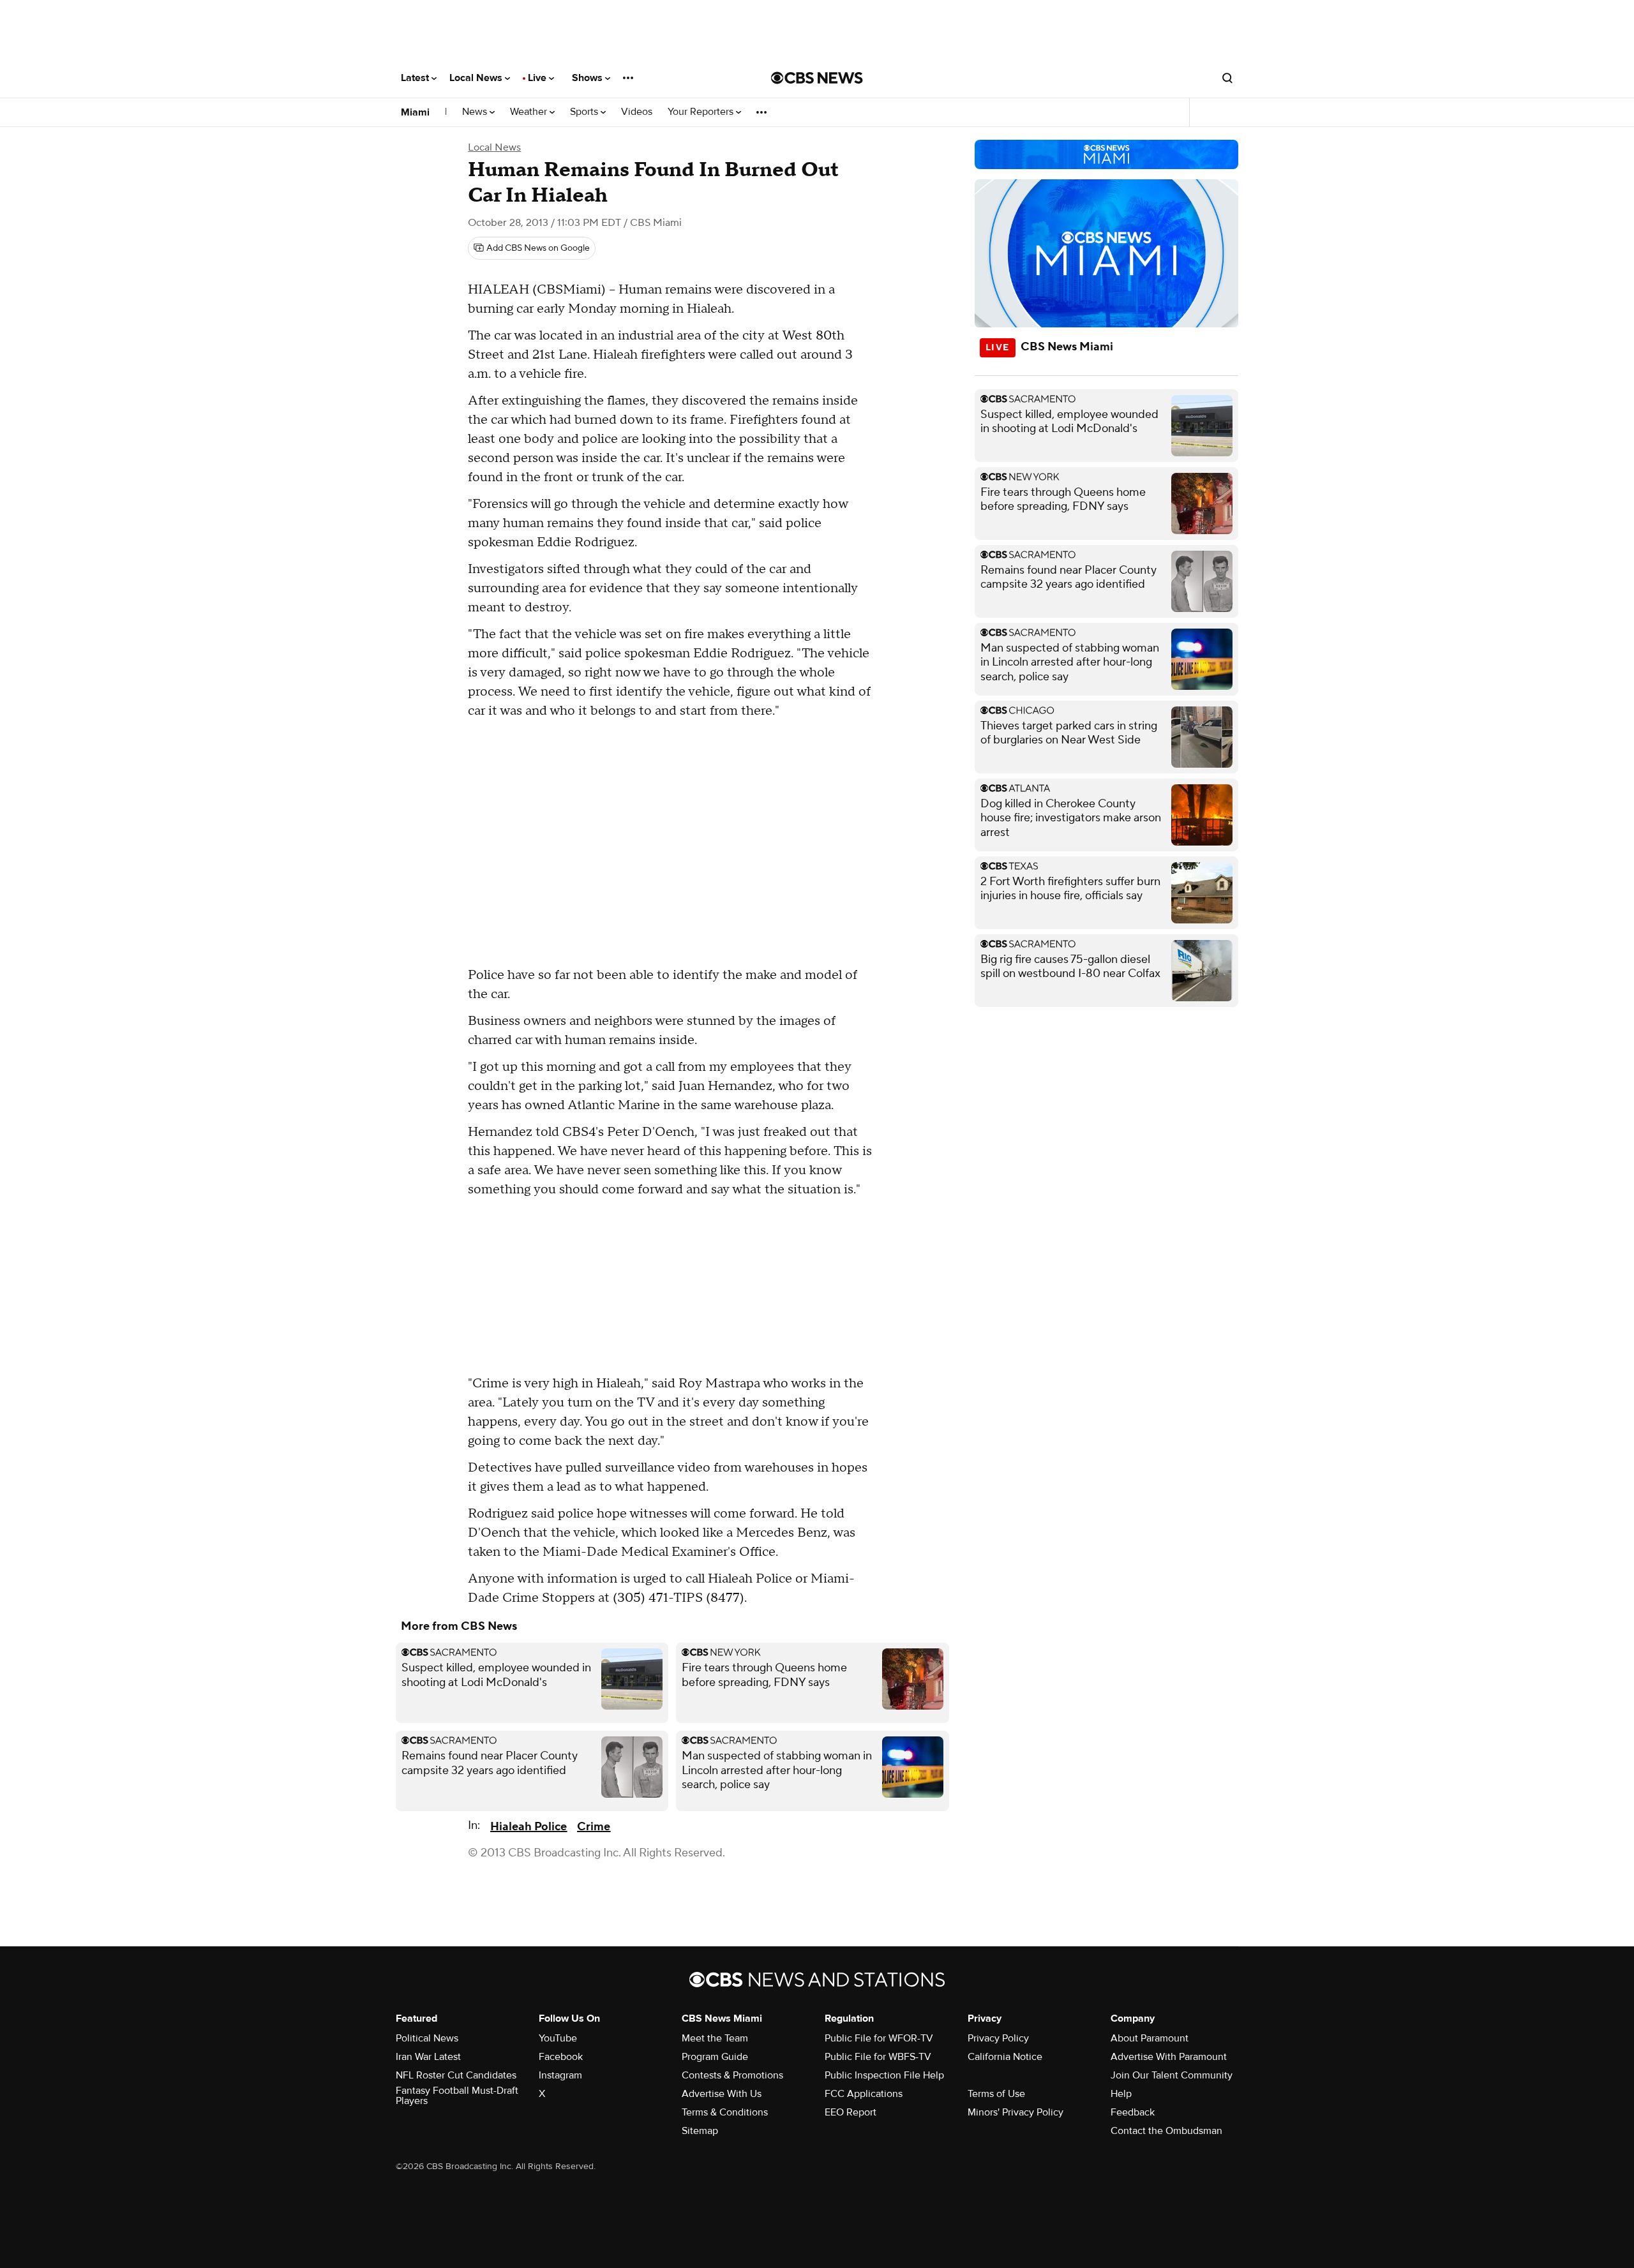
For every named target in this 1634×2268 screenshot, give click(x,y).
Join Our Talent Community (1172, 2075)
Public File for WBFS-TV (878, 2057)
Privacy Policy (998, 2038)
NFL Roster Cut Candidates (456, 2075)
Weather (530, 112)
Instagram (560, 2075)
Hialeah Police (528, 1827)
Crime (594, 1827)
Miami (415, 112)
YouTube (558, 2038)
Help (1121, 2094)
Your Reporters (702, 112)
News (476, 112)
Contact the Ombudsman (1166, 2131)
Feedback (1133, 2112)
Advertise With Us (722, 2094)
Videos (637, 112)
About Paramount (1150, 2038)
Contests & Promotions (732, 2075)
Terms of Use (996, 2094)
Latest (416, 78)
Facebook (561, 2057)
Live (538, 78)
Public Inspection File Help (884, 2075)
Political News (427, 2038)
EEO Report (851, 2112)
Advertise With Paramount (1169, 2057)
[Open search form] (1227, 78)
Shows (588, 78)
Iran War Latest (428, 2057)
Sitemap (700, 2131)
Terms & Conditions (725, 2112)
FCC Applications (864, 2094)
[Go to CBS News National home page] (817, 78)
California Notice (1005, 2057)
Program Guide (715, 2057)
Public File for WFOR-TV (879, 2038)
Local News (477, 78)
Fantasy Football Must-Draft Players (457, 2096)
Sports (585, 112)
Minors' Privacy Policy (1016, 2112)
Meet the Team (715, 2038)
